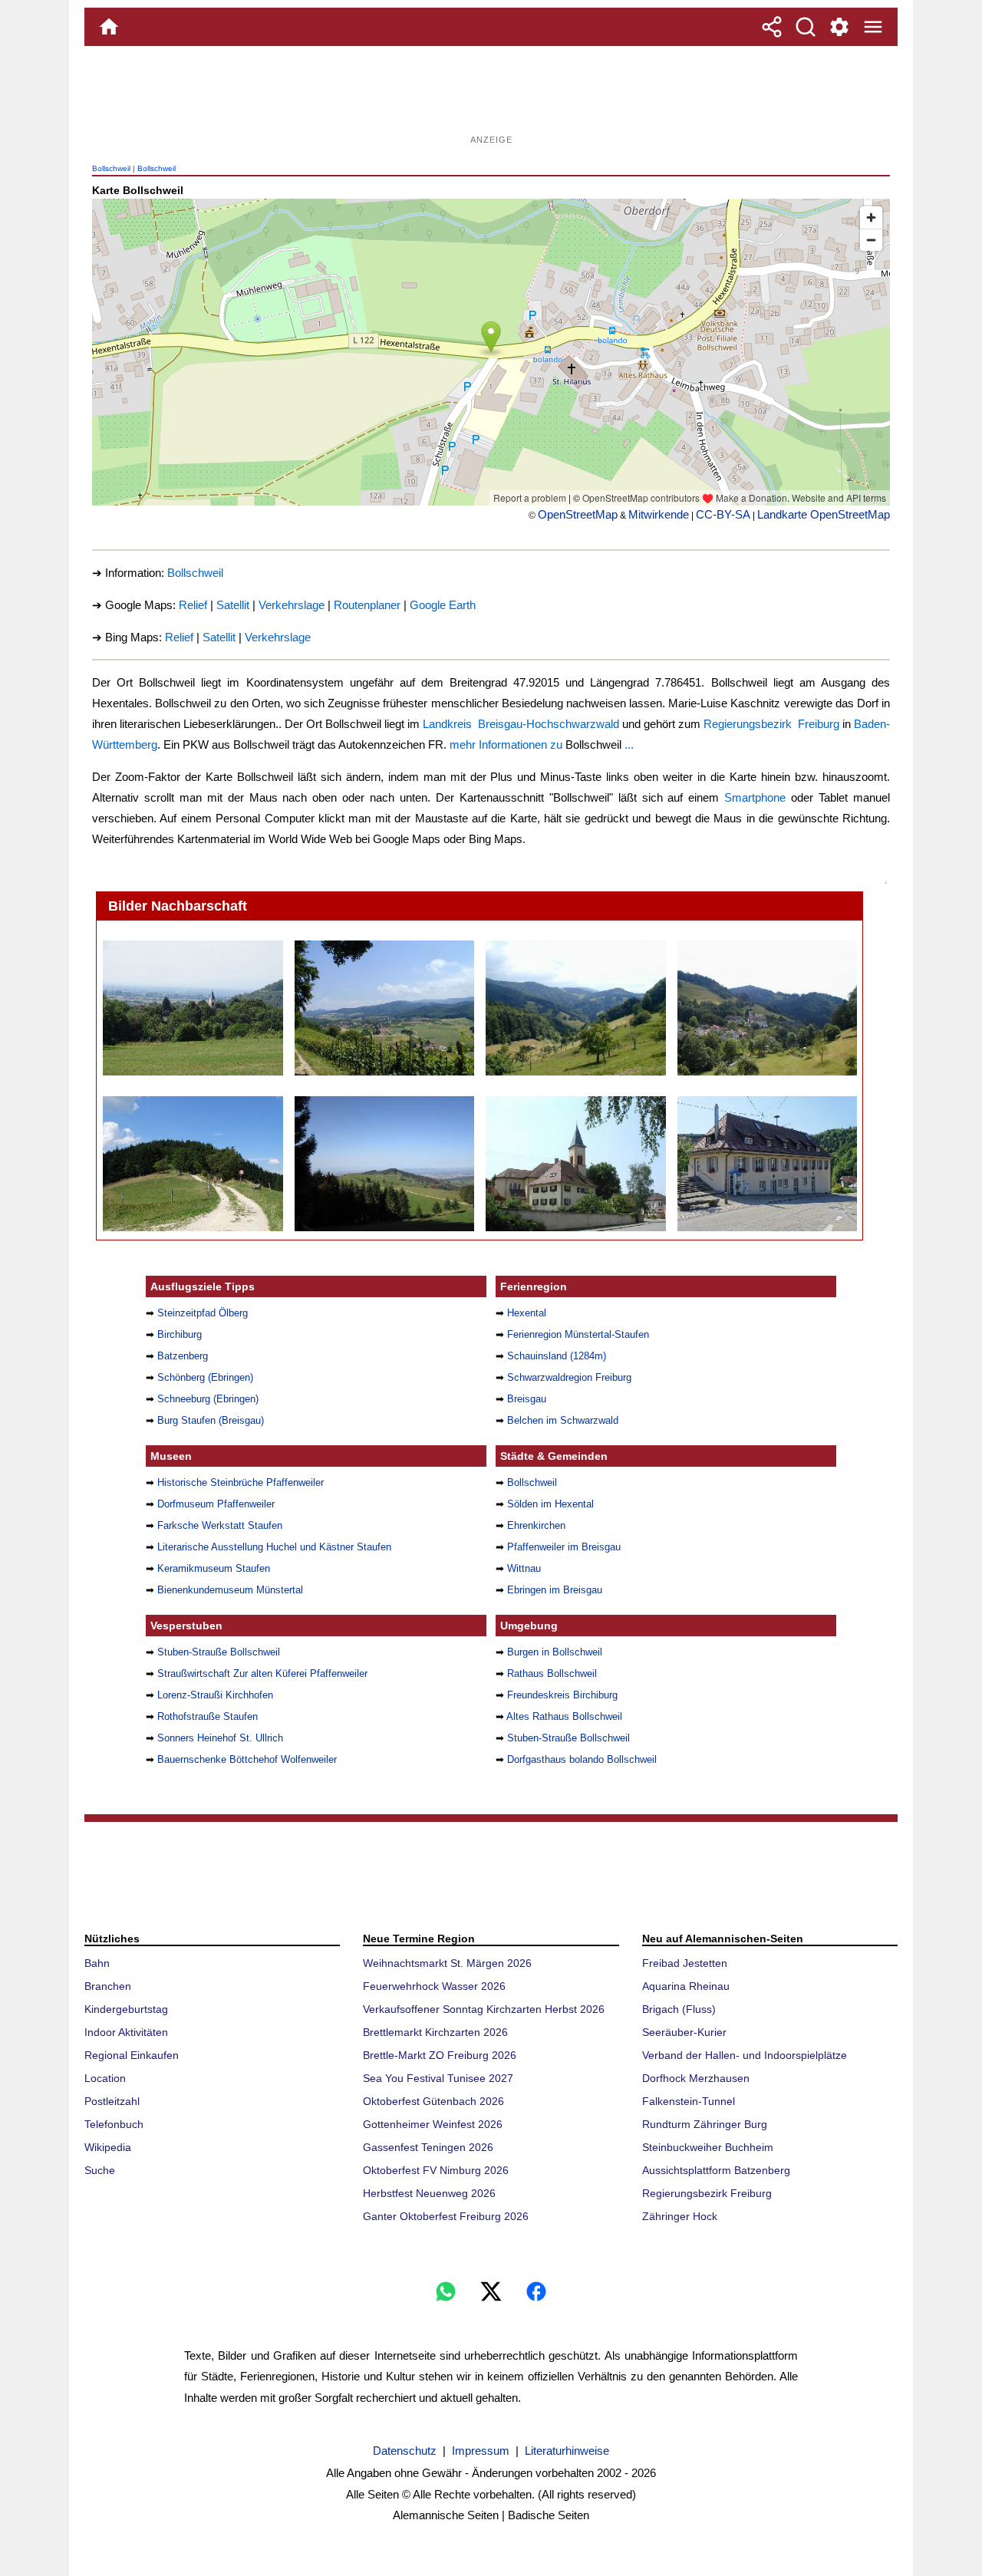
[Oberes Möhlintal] (575, 1008)
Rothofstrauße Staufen (208, 1716)
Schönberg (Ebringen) (205, 1377)
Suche (100, 2170)
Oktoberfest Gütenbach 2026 (433, 2101)
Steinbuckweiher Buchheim (708, 2147)
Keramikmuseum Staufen (214, 1568)
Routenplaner (367, 605)
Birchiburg (180, 1334)
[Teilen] (772, 27)
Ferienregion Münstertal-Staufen (578, 1334)
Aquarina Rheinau (686, 1986)
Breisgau (527, 1399)
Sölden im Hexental (550, 1504)
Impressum (481, 2451)
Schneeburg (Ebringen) (208, 1399)
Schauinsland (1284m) (557, 1356)
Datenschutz (405, 2451)
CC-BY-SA (723, 514)
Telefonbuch (114, 2124)
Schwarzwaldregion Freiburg (569, 1377)
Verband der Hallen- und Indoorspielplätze (745, 2055)
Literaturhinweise (567, 2451)
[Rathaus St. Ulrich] (767, 1164)
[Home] (109, 27)
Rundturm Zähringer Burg (705, 2124)
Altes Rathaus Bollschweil (564, 1716)
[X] (491, 2291)
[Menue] (873, 27)
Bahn (97, 1963)
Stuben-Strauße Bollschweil (219, 1652)
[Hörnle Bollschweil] (192, 1164)
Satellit (233, 605)
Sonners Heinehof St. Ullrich (220, 1738)
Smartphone (755, 797)
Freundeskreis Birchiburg (562, 1695)
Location (105, 2078)
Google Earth (443, 605)
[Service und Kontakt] (839, 27)
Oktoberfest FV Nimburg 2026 (436, 2170)
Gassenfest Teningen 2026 (428, 2147)
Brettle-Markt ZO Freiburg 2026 (440, 2055)
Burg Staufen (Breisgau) (211, 1420)
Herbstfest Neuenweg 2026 (429, 2193)
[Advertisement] (491, 96)
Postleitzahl (112, 2101)
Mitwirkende (659, 514)
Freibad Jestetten (685, 1963)
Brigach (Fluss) (679, 2009)
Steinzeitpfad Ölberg (203, 1313)
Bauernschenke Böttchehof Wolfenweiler (247, 1759)
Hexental (527, 1313)
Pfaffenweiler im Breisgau (564, 1547)
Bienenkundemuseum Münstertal (230, 1590)
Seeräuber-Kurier (684, 2032)
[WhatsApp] (446, 2291)
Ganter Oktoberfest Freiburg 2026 (446, 2216)
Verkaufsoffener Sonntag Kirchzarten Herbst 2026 (484, 2009)
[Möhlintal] (767, 1008)
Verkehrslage (292, 605)
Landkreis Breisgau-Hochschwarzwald (521, 724)
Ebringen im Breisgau (555, 1590)
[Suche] (806, 27)
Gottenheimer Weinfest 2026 (433, 2124)
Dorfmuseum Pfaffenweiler (216, 1504)
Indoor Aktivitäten (126, 2032)
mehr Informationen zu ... (542, 744)
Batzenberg (183, 1356)
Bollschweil (111, 168)
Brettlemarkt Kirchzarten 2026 (435, 2032)
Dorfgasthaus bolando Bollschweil (582, 1759)
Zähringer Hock (680, 2216)
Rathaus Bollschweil (552, 1673)
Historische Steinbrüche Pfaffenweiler (241, 1482)
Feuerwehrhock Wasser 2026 (434, 1986)
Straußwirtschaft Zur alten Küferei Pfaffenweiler (262, 1673)
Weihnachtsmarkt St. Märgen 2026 (447, 1963)
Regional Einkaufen (132, 2055)
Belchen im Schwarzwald (563, 1420)
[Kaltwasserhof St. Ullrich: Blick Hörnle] (384, 1164)
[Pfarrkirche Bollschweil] (192, 1008)
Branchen (108, 1986)
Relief (193, 605)
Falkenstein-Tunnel (689, 2101)
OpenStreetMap (578, 514)
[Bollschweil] (384, 1008)
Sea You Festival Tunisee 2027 (438, 2078)
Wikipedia (108, 2147)
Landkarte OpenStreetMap (824, 514)
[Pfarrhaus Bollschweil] (575, 1164)
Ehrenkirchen (536, 1525)
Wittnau (524, 1568)
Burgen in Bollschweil (555, 1652)
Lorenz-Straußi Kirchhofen (215, 1695)
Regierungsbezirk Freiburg (771, 724)
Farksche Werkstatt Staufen (220, 1525)
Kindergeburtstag (126, 2009)
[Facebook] (536, 2291)
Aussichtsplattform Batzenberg (716, 2170)
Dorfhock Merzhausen (696, 2078)
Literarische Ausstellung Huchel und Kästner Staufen (274, 1547)
